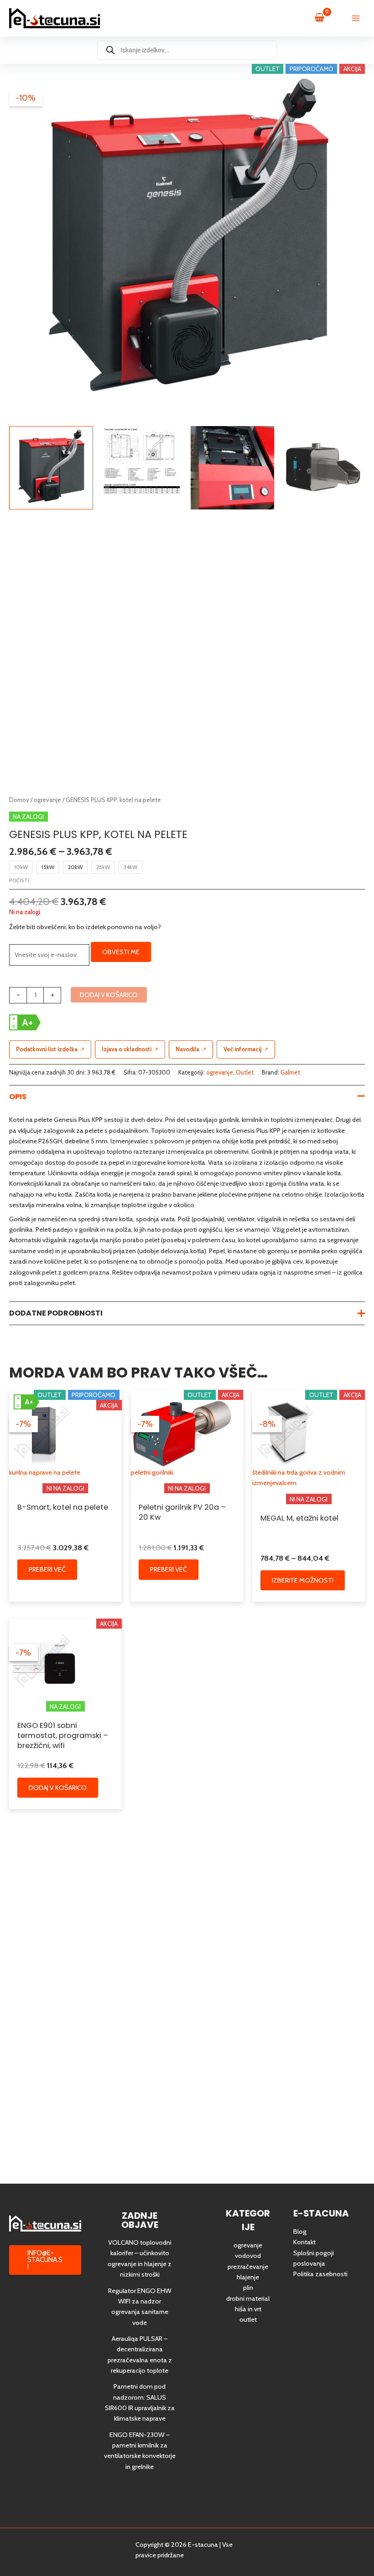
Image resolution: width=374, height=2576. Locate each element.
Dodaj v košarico (109, 995)
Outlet (245, 1072)
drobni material (248, 2298)
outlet (248, 2319)
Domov (19, 800)
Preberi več (47, 1569)
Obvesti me (121, 952)
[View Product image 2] (142, 461)
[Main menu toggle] (356, 18)
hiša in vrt (248, 2309)
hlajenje (248, 2277)
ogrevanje (47, 800)
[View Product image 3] (233, 468)
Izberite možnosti (303, 1580)
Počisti (19, 880)
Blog (300, 2232)
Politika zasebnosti (320, 2274)
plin (248, 2288)
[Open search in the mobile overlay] (187, 50)
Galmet (290, 1072)
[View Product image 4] (323, 468)
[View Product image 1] (51, 468)
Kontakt (304, 2242)
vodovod (248, 2256)
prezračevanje (248, 2267)
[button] (45, 2260)
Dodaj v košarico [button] (58, 1788)
